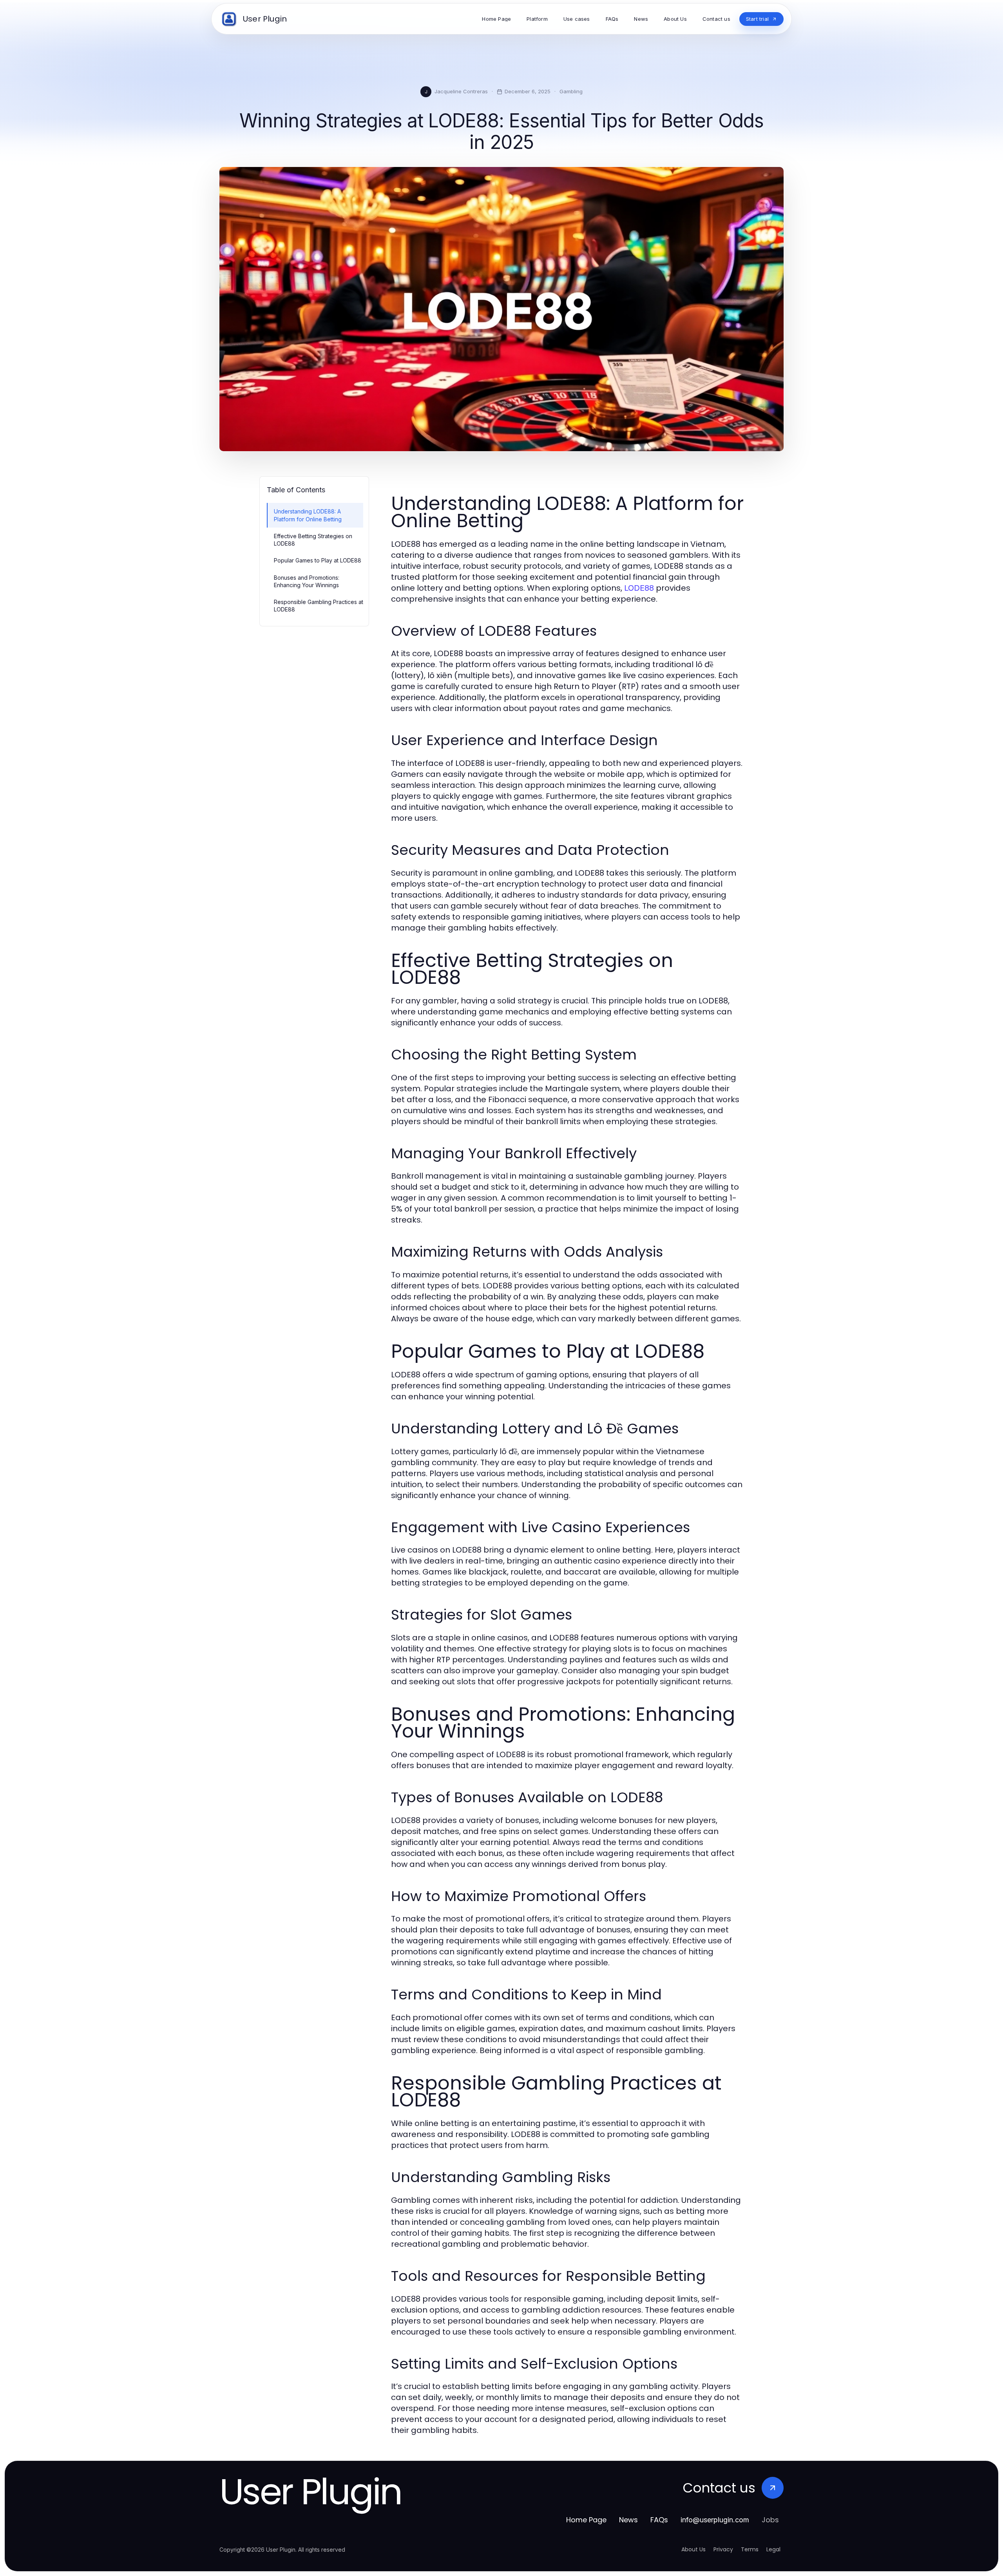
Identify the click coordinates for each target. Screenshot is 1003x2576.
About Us (693, 2549)
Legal (773, 2549)
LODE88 (639, 588)
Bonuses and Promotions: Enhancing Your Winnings (307, 581)
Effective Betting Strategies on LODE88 (313, 540)
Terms (750, 2549)
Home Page (586, 2520)
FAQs (659, 2520)
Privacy (723, 2549)
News (628, 2520)
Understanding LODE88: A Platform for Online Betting (308, 515)
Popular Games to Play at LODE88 (318, 560)
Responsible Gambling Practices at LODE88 (319, 606)
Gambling (571, 91)
